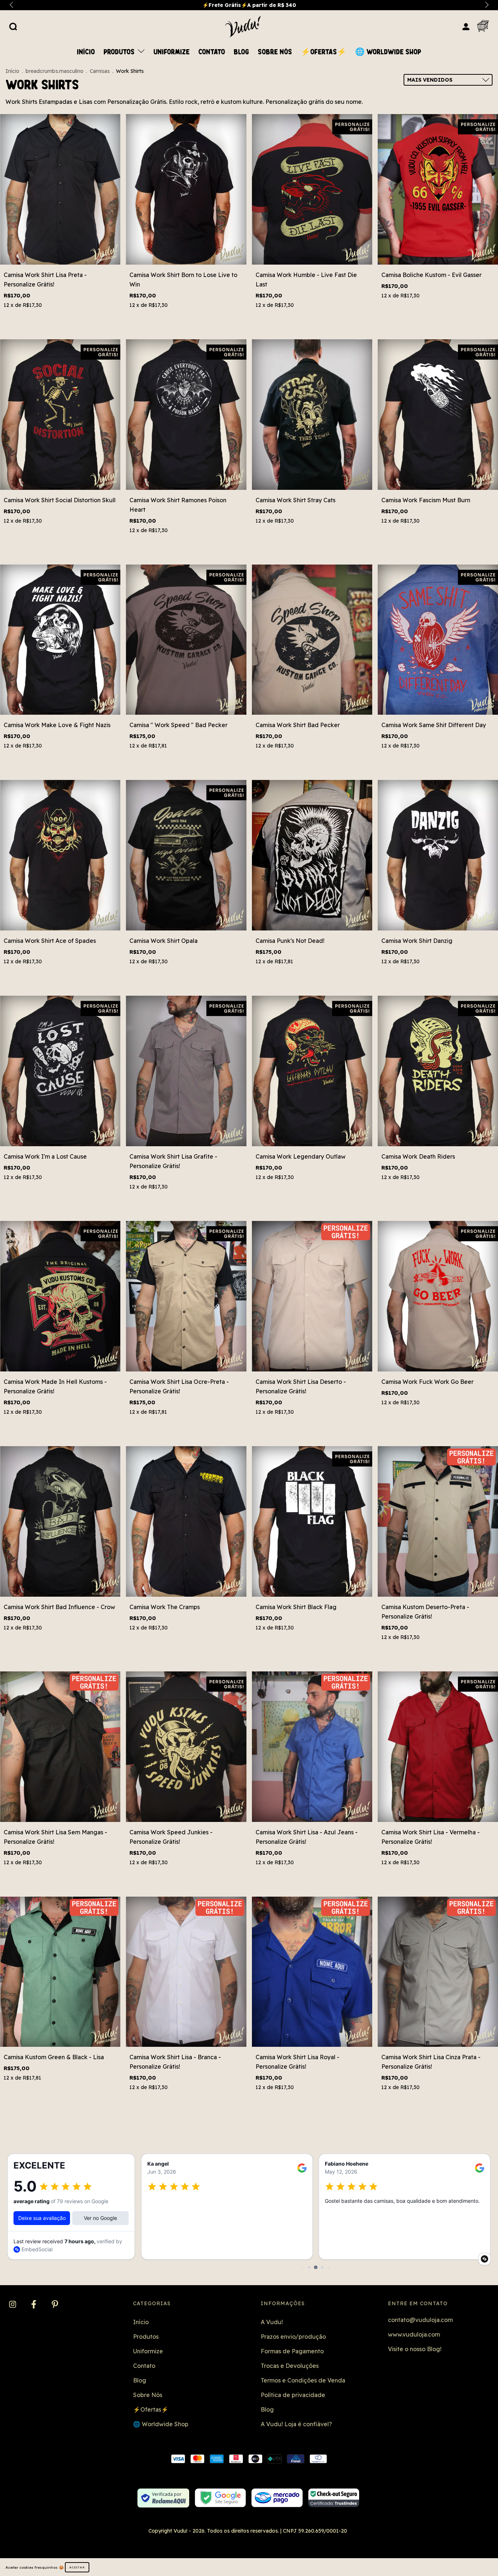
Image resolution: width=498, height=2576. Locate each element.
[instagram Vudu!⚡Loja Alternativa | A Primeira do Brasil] (13, 2305)
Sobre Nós (275, 52)
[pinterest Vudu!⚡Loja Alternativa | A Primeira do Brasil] (55, 2305)
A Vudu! (272, 2322)
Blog (241, 52)
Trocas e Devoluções (290, 2366)
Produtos (120, 52)
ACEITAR (77, 2567)
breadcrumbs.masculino (55, 71)
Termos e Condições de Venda (303, 2380)
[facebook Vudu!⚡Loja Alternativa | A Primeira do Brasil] (34, 2305)
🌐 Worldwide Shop (388, 52)
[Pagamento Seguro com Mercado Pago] (277, 2498)
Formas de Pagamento (292, 2351)
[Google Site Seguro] (220, 2498)
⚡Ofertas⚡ (324, 52)
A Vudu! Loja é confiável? (296, 2424)
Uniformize (172, 52)
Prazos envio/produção (293, 2337)
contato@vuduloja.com (420, 2320)
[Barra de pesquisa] (13, 26)
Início (86, 52)
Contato (212, 52)
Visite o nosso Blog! (415, 2349)
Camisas (100, 71)
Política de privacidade (293, 2395)
